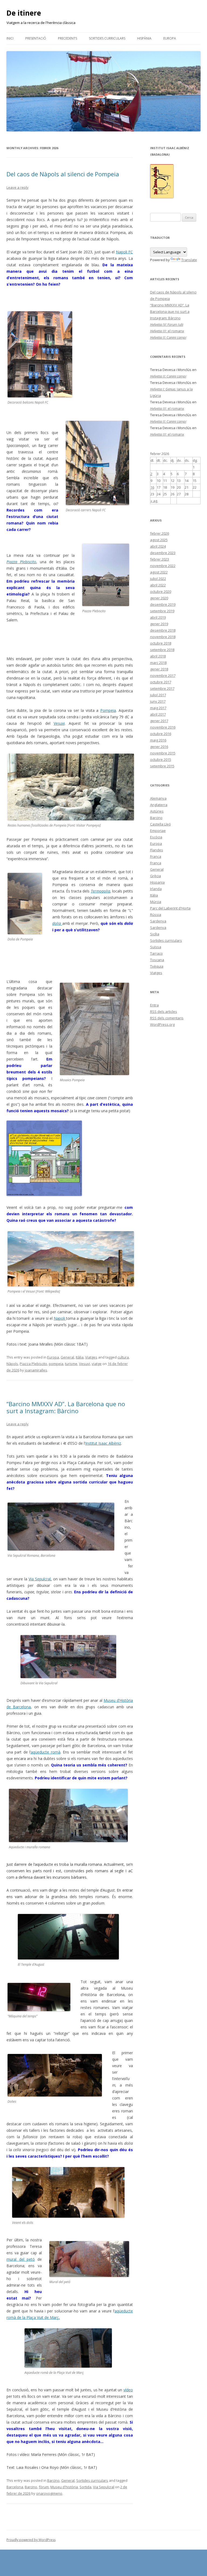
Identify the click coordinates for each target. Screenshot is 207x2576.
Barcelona (15, 2487)
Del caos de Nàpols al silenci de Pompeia (63, 174)
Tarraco (156, 953)
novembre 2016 (163, 727)
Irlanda (156, 889)
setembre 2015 (162, 766)
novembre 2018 (163, 637)
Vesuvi (84, 1364)
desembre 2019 (163, 604)
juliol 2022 (158, 579)
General (67, 1357)
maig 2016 (158, 740)
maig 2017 (158, 708)
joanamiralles (36, 1370)
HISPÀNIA (144, 38)
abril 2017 (158, 714)
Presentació (36, 38)
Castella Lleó (161, 824)
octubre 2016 (161, 734)
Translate (189, 260)
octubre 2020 (161, 591)
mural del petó (21, 2259)
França (156, 856)
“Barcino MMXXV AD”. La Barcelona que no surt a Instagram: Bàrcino (66, 1407)
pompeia (56, 1364)
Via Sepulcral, (40, 1579)
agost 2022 (159, 572)
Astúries (157, 811)
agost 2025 (159, 540)
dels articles (164, 1011)
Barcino (53, 2480)
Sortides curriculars (107, 38)
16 (152, 487)
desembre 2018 (163, 630)
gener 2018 (159, 669)
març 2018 (158, 663)
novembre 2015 (163, 753)
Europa (170, 38)
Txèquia (157, 966)
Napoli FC (124, 252)
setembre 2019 (162, 611)
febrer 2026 (160, 533)
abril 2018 (158, 656)
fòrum (44, 2487)
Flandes (157, 850)
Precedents (68, 38)
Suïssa (156, 947)
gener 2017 (159, 721)
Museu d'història (64, 2487)
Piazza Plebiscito (33, 1364)
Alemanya (158, 798)
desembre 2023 (163, 553)
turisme (71, 1364)
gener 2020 (159, 598)
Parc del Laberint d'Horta (170, 908)
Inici (10, 38)
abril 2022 (158, 585)
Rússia (156, 915)
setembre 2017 (162, 688)
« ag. (154, 501)
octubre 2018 (161, 643)
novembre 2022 (163, 566)
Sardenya (158, 921)
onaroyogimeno (49, 2493)
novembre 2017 (163, 675)
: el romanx (167, 331)
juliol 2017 (158, 695)
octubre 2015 (161, 759)
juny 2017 (158, 701)
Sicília (155, 934)
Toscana (157, 960)
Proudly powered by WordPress (31, 2540)
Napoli (60, 1318)
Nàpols (12, 1364)
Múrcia (156, 902)
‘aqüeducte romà (45, 1752)
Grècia (156, 876)
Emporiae (158, 831)
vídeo (128, 2390)
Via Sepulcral (104, 2487)
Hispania (157, 882)
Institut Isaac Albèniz (103, 1443)
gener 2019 (159, 624)
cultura (123, 1357)
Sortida (85, 2487)
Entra (154, 1005)
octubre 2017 (161, 682)
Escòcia (156, 837)
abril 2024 (158, 546)
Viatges (91, 1357)
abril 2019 (158, 617)
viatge (97, 1364)
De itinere (24, 13)
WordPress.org (162, 1024)
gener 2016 (159, 747)
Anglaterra (159, 805)
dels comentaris (167, 1018)
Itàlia (80, 1357)
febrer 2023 (160, 559)
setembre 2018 (162, 650)
